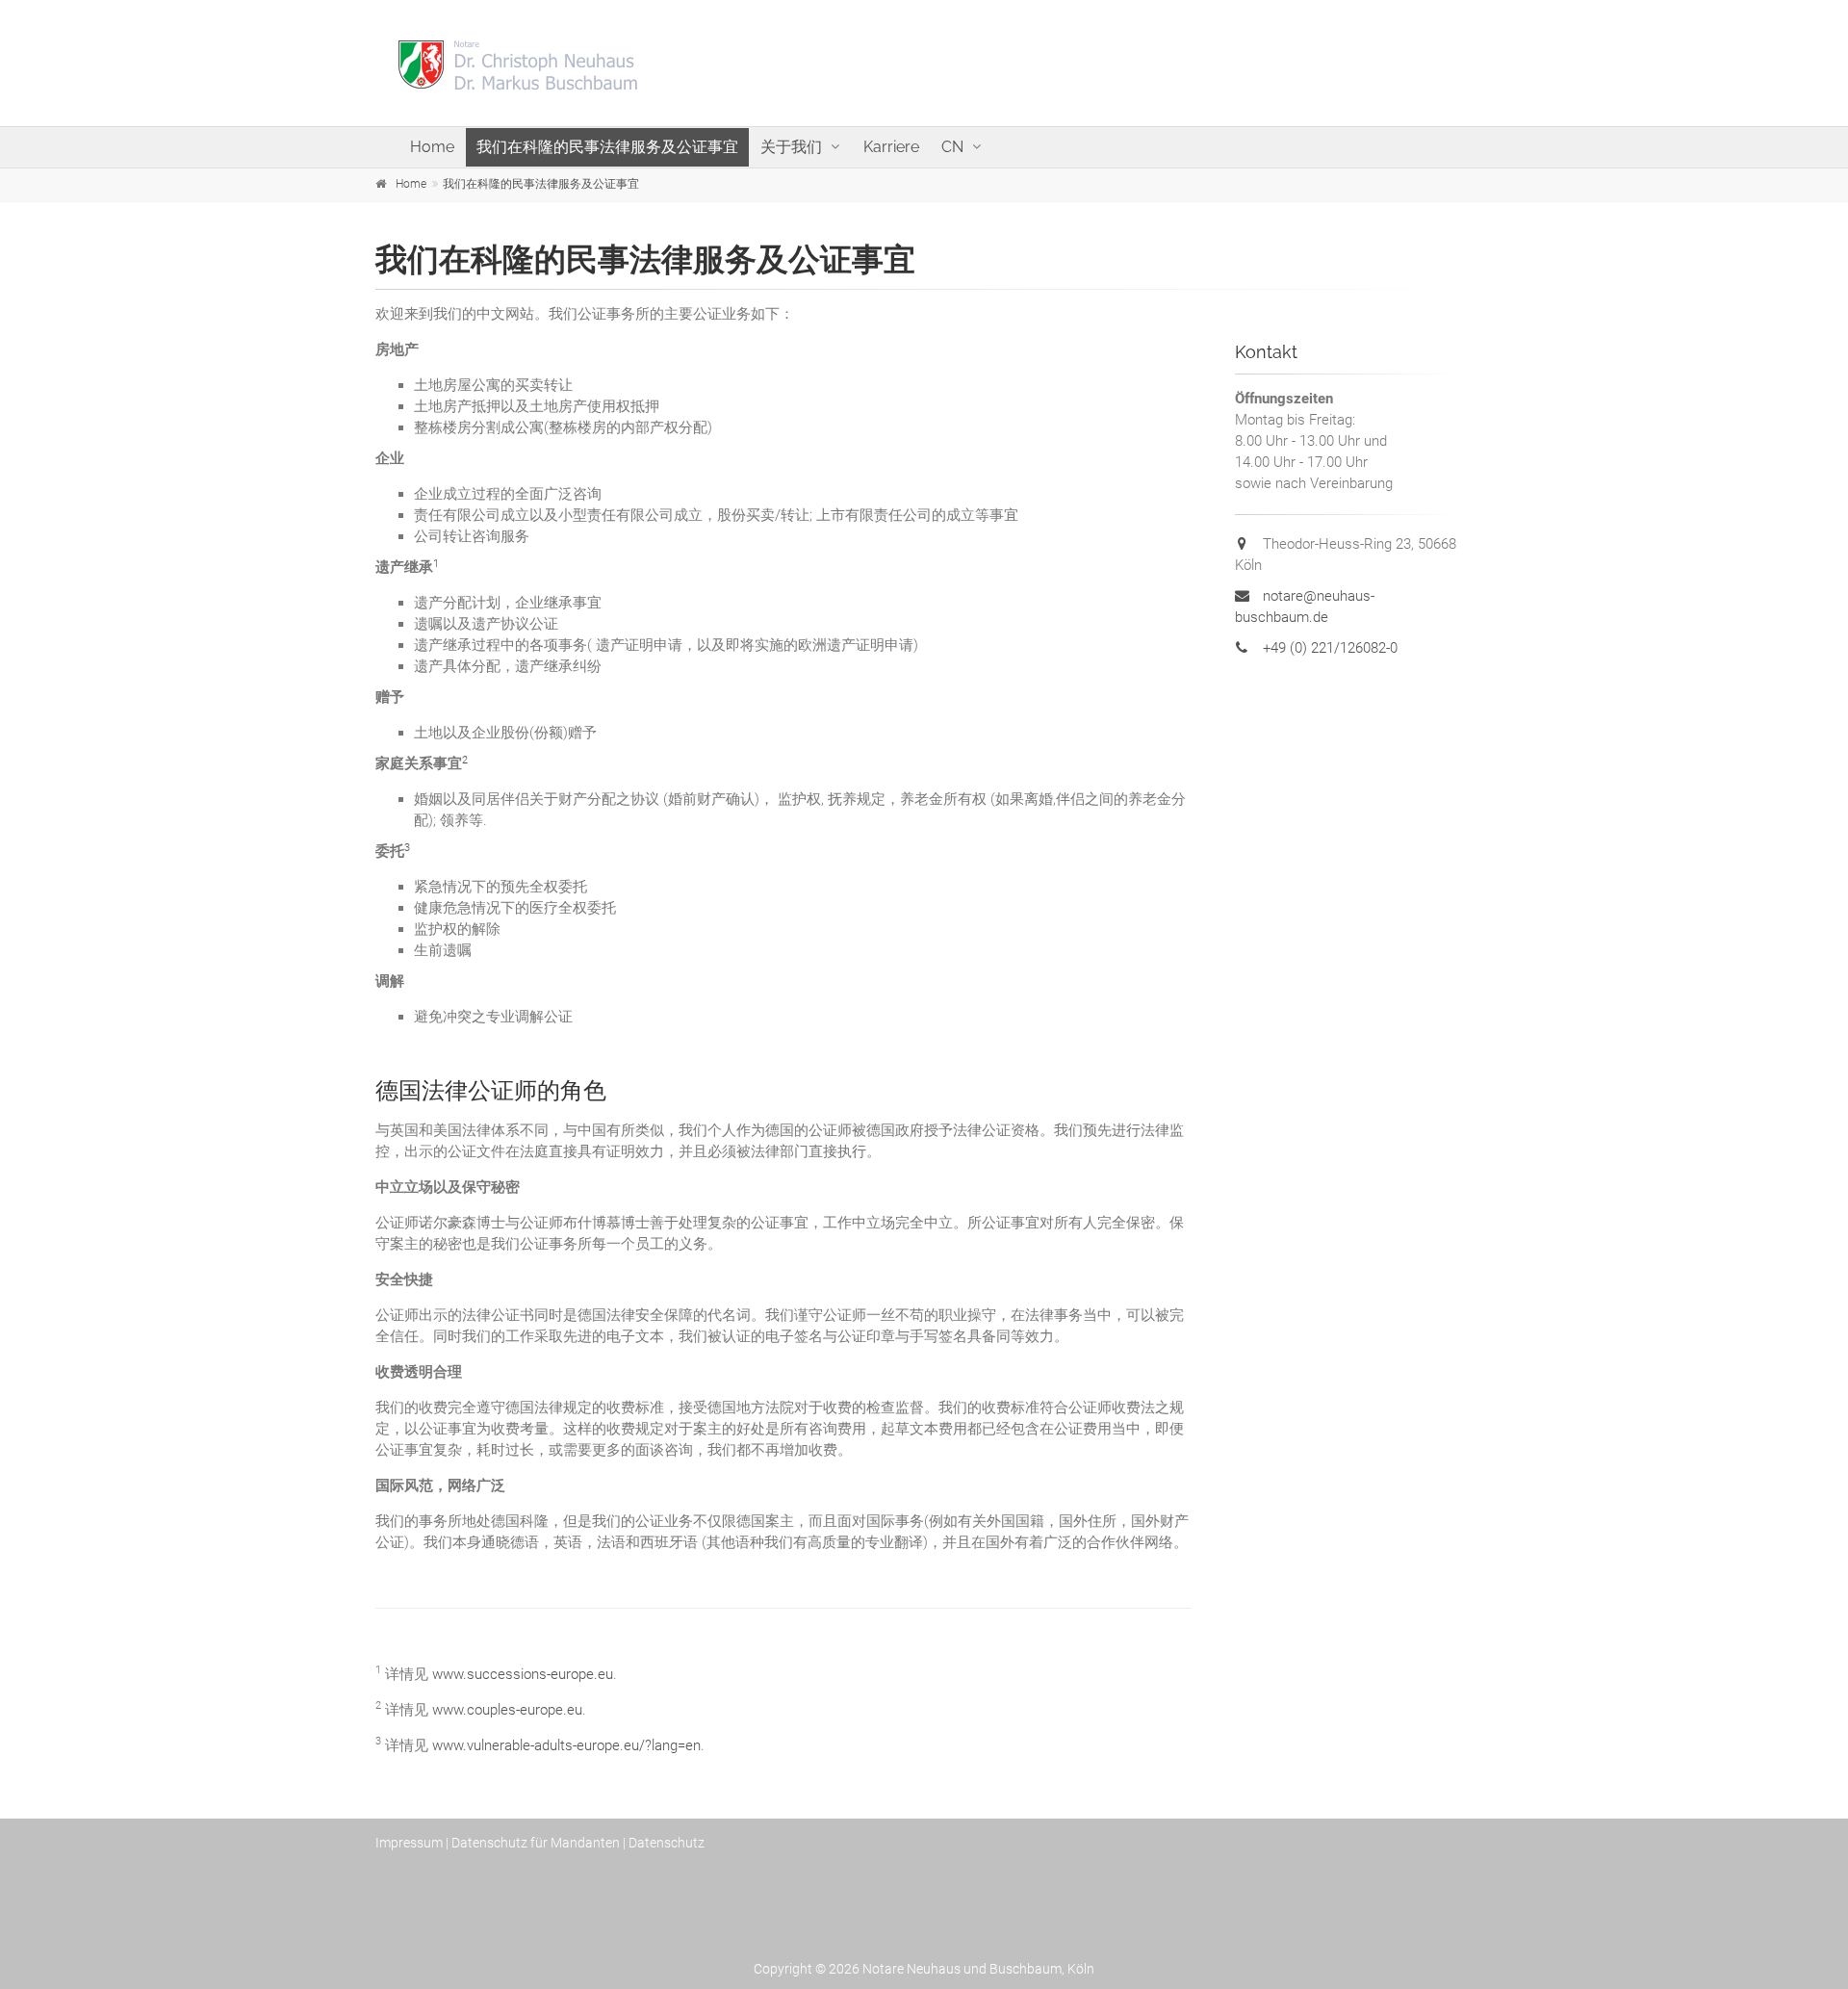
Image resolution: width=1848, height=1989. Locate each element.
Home (432, 147)
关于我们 (791, 147)
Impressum (409, 1843)
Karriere (891, 147)
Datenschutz (667, 1843)
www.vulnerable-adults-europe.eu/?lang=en (566, 1745)
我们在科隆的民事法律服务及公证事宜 (607, 147)
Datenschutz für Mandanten (536, 1843)
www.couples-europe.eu (507, 1710)
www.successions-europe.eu (523, 1674)
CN (952, 147)
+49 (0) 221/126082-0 (1328, 648)
